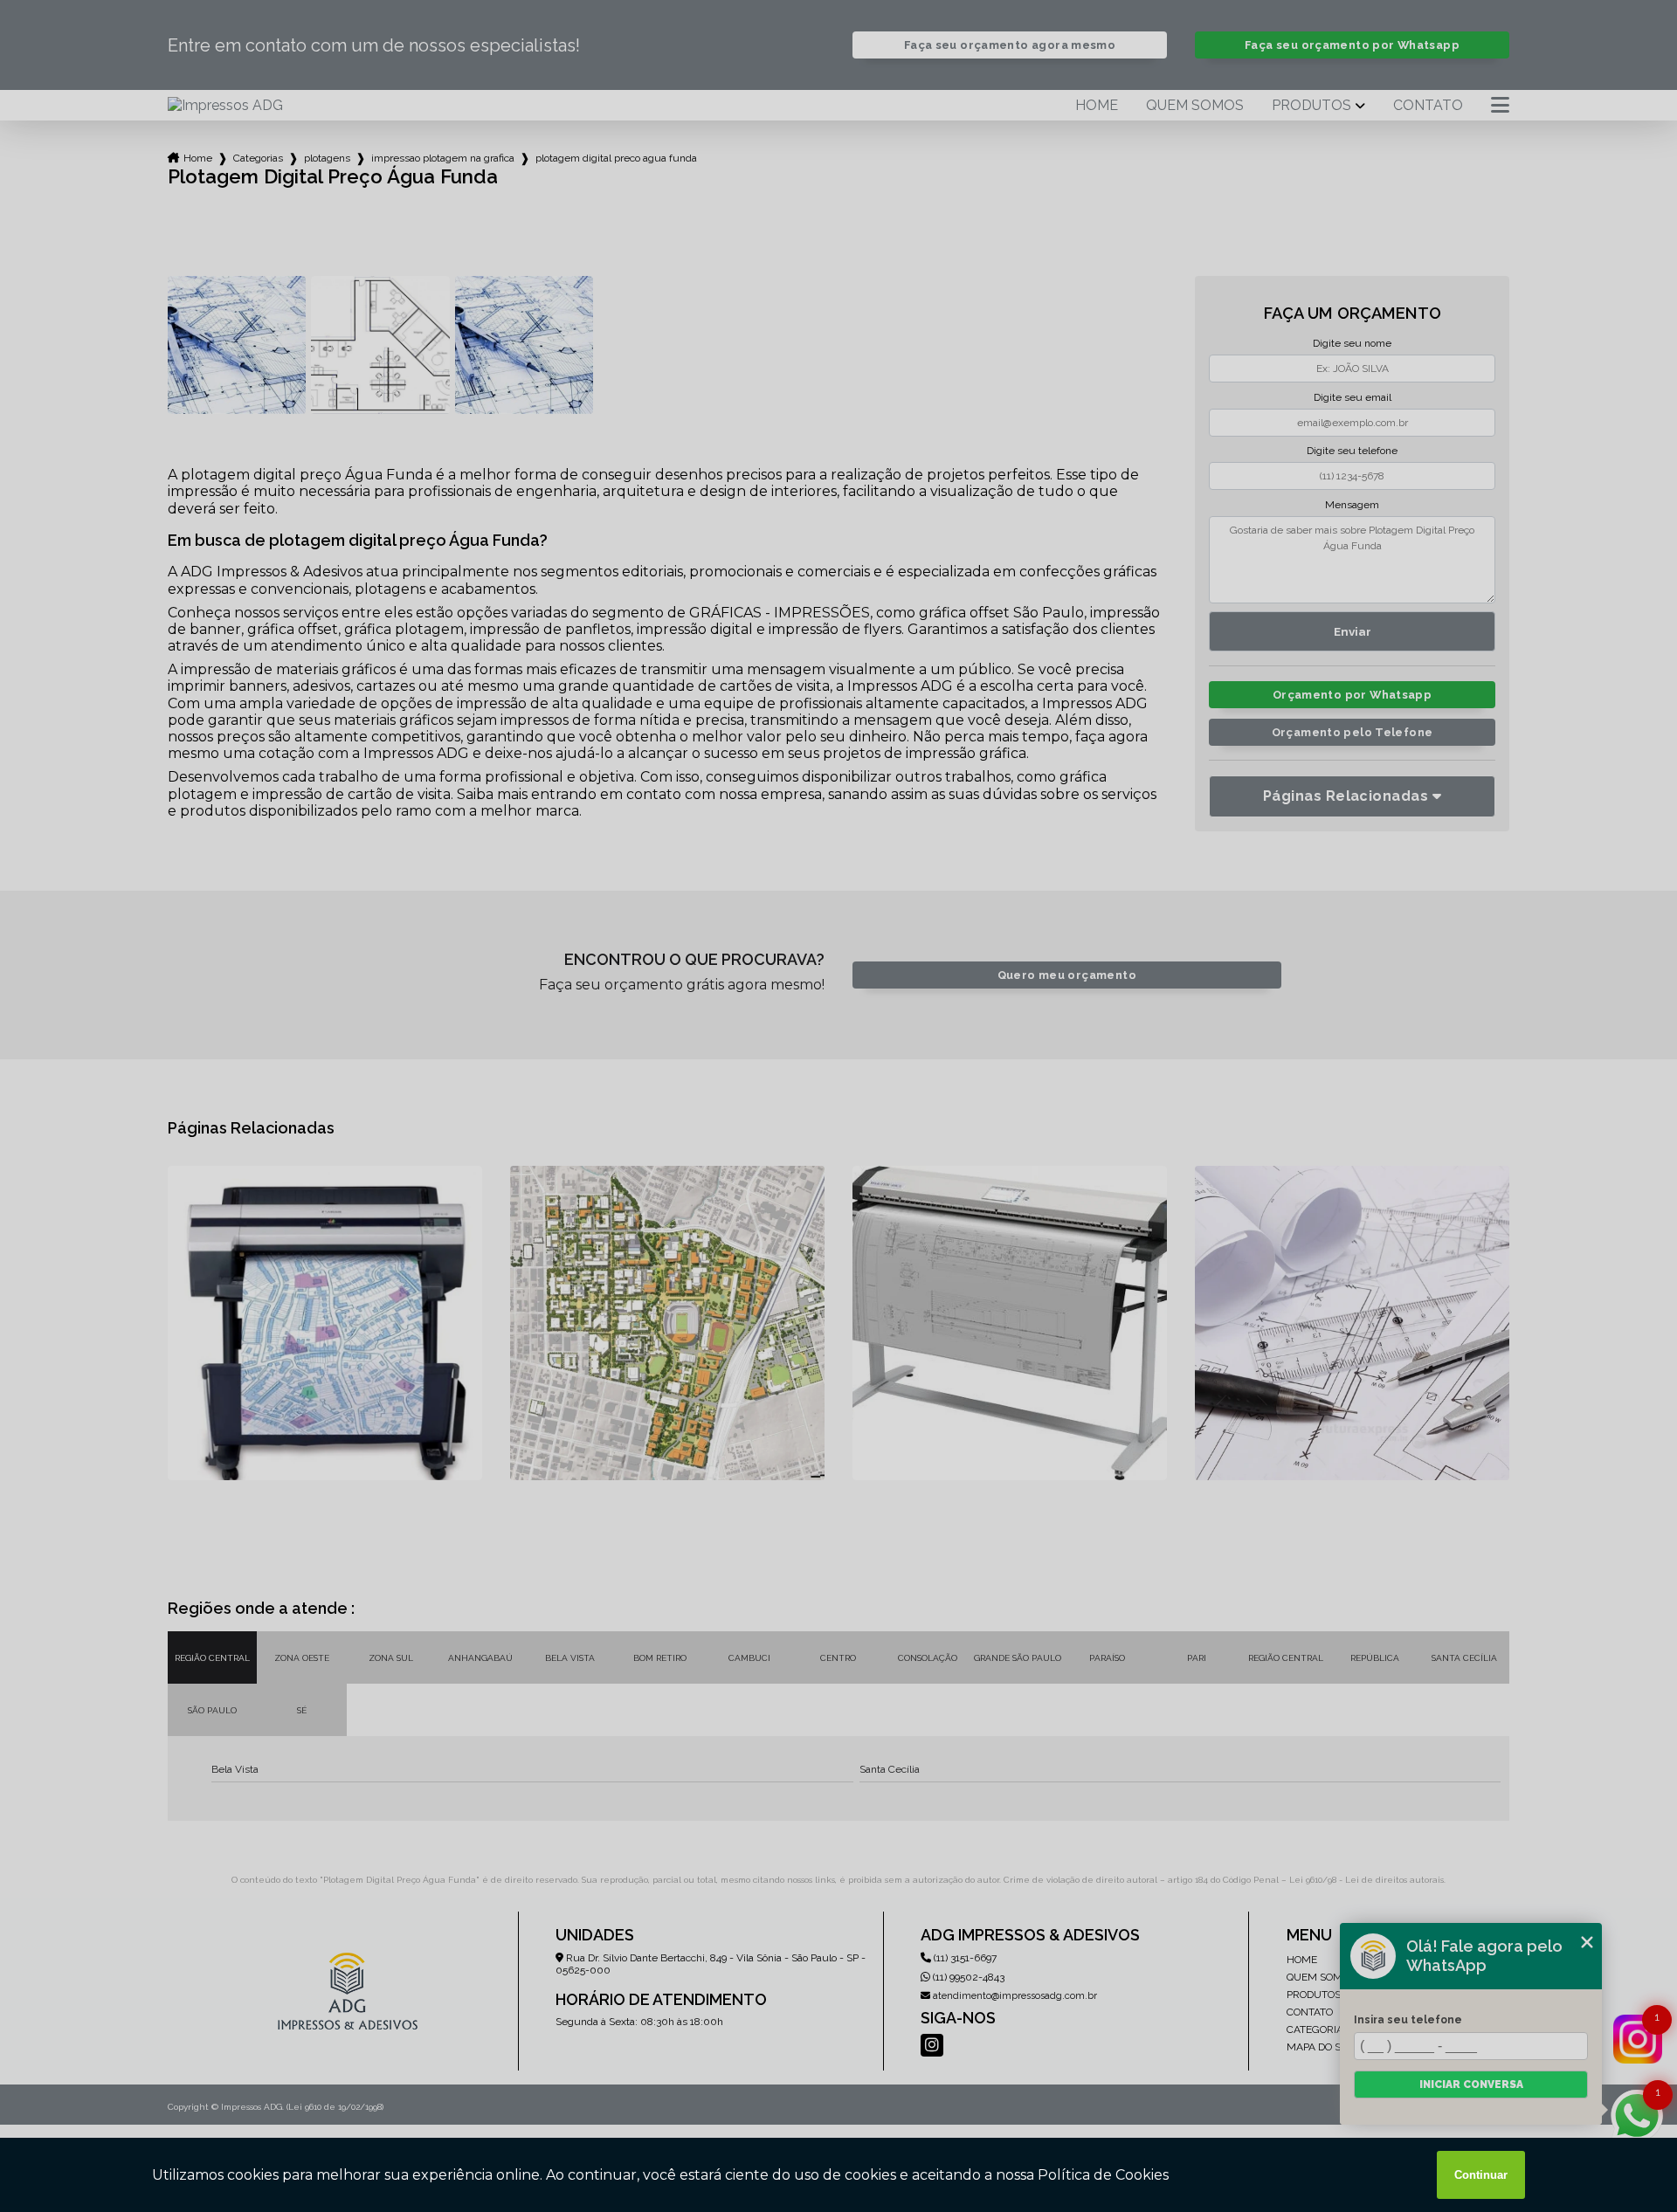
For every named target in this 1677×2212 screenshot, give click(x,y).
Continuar (1481, 2175)
